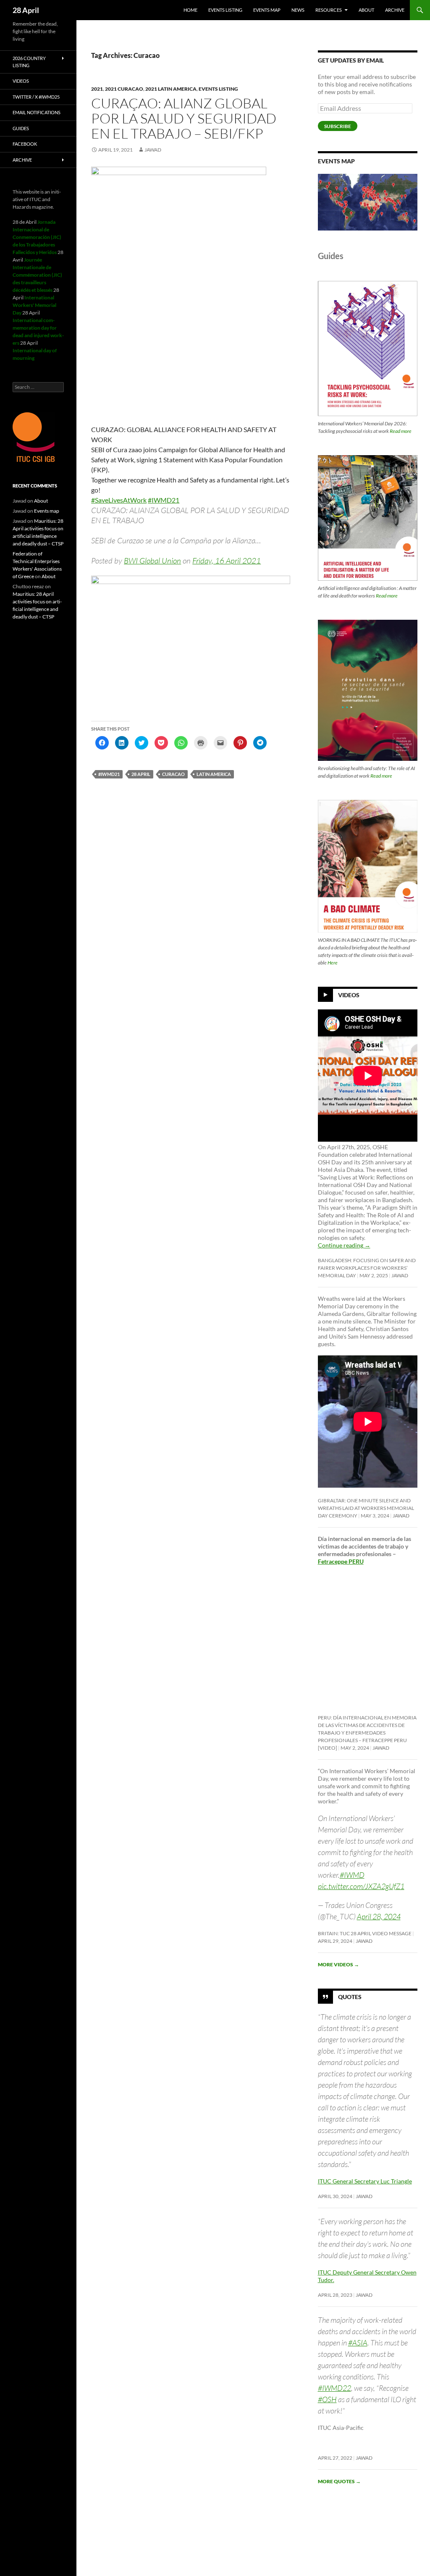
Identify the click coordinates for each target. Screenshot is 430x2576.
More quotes (339, 2481)
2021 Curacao (124, 89)
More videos (338, 1964)
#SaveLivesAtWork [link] (119, 500)
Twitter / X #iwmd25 (36, 97)
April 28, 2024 (379, 1916)
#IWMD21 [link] (164, 500)
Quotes (350, 1997)
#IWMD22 (334, 2388)
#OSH (327, 2399)
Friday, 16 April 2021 (227, 561)
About (366, 10)
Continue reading (344, 1245)
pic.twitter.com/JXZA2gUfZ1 (361, 1886)
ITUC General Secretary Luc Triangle (365, 2181)
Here (333, 963)
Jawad (153, 150)
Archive (395, 10)
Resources (329, 10)
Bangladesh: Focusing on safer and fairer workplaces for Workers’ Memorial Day (367, 1268)
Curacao (173, 774)
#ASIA (358, 2343)
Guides (21, 128)
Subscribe (338, 126)
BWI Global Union (152, 561)
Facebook (25, 144)
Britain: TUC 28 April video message (365, 1933)
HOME (190, 10)
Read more (401, 431)
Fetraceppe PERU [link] (341, 1561)
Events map (267, 10)
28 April (26, 10)
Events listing (225, 10)
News (298, 10)
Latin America (214, 774)
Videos (349, 995)
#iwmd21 (109, 774)
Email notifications (37, 112)
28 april (141, 774)
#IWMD (352, 1875)
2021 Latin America (171, 89)
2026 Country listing (29, 62)
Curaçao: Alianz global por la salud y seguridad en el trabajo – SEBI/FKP (184, 118)
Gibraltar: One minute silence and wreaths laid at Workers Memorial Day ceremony (366, 1508)
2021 (97, 89)
